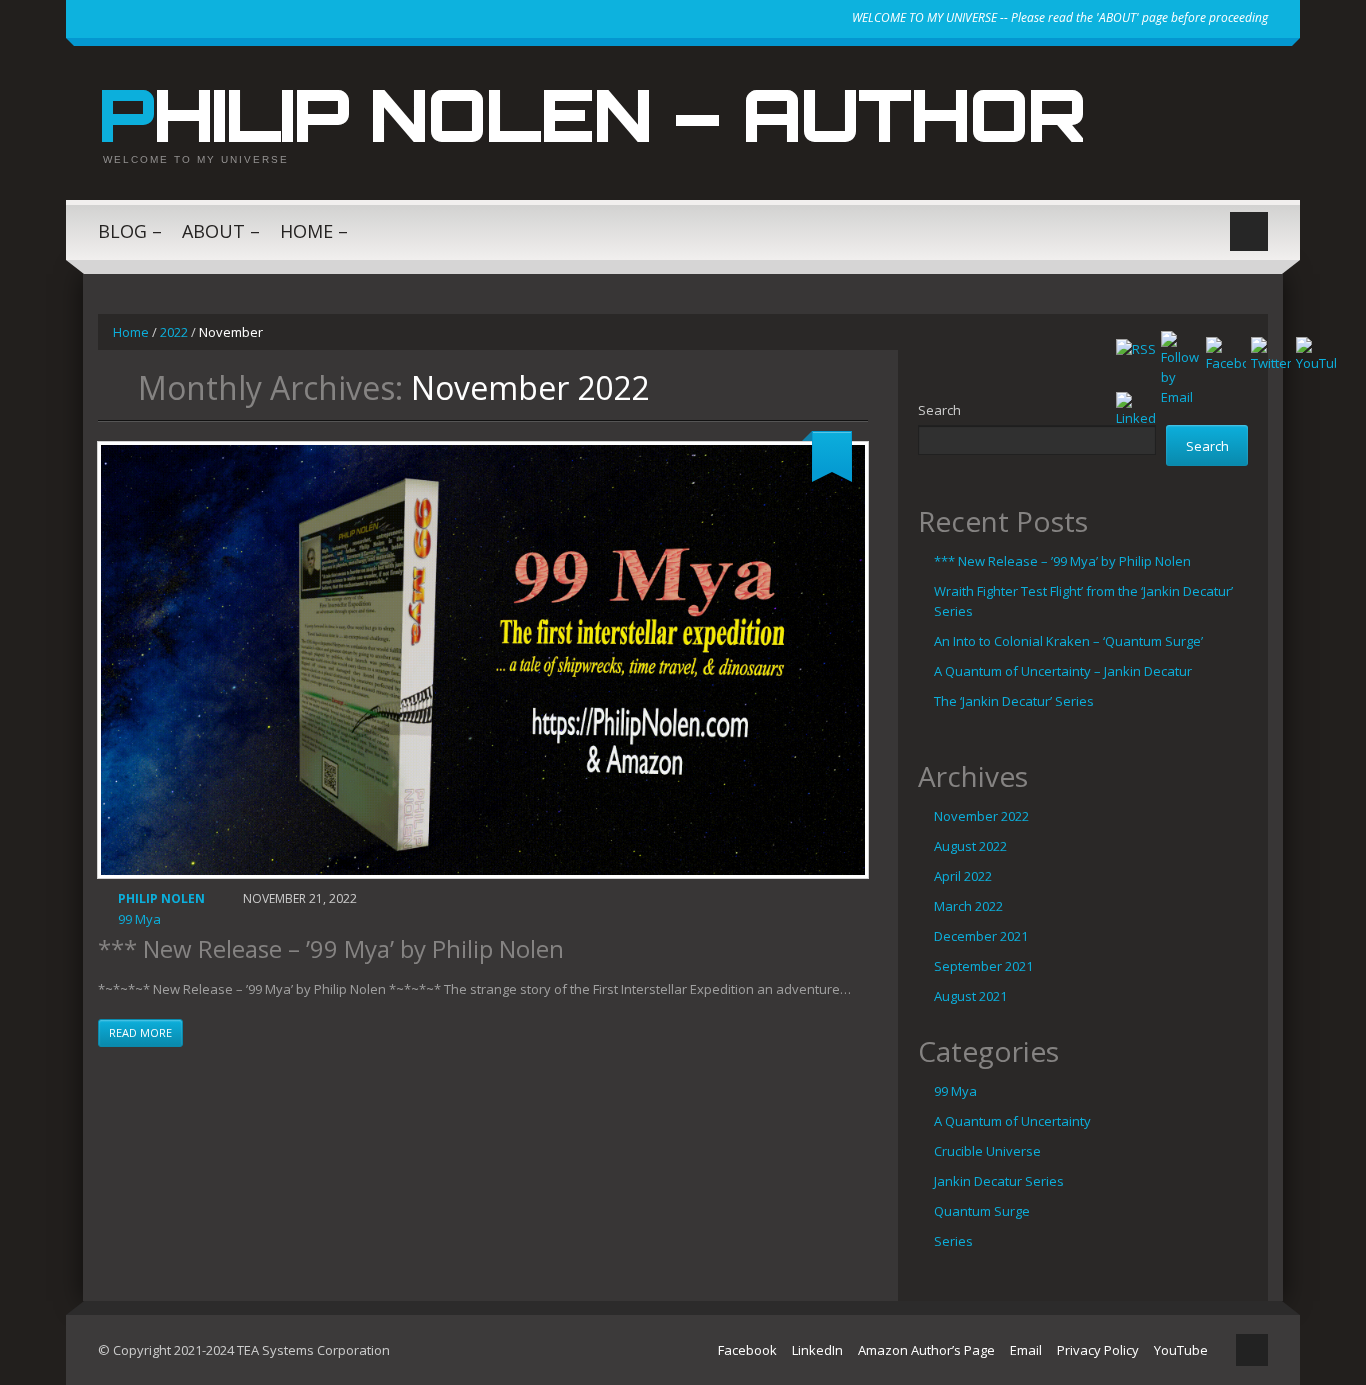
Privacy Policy (1098, 1350)
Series (953, 1241)
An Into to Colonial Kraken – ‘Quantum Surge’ (1068, 641)
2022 (174, 332)
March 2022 (968, 906)
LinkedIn (817, 1350)
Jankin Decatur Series (999, 1181)
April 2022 (963, 876)
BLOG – (130, 231)
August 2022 (970, 846)
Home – (314, 231)
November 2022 (981, 816)
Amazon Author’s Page (926, 1350)
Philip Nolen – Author (591, 114)
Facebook (747, 1350)
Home (131, 332)
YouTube (1181, 1350)
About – (221, 231)
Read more (140, 1032)
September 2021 (983, 966)
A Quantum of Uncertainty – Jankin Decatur (1063, 671)
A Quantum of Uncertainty (1012, 1121)
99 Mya (139, 919)
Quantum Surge (982, 1211)
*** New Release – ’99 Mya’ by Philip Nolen (331, 948)
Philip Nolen (161, 898)
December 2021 (981, 936)
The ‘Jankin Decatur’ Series (1014, 701)
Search (939, 410)
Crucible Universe (987, 1151)
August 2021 (970, 996)
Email (1026, 1350)
